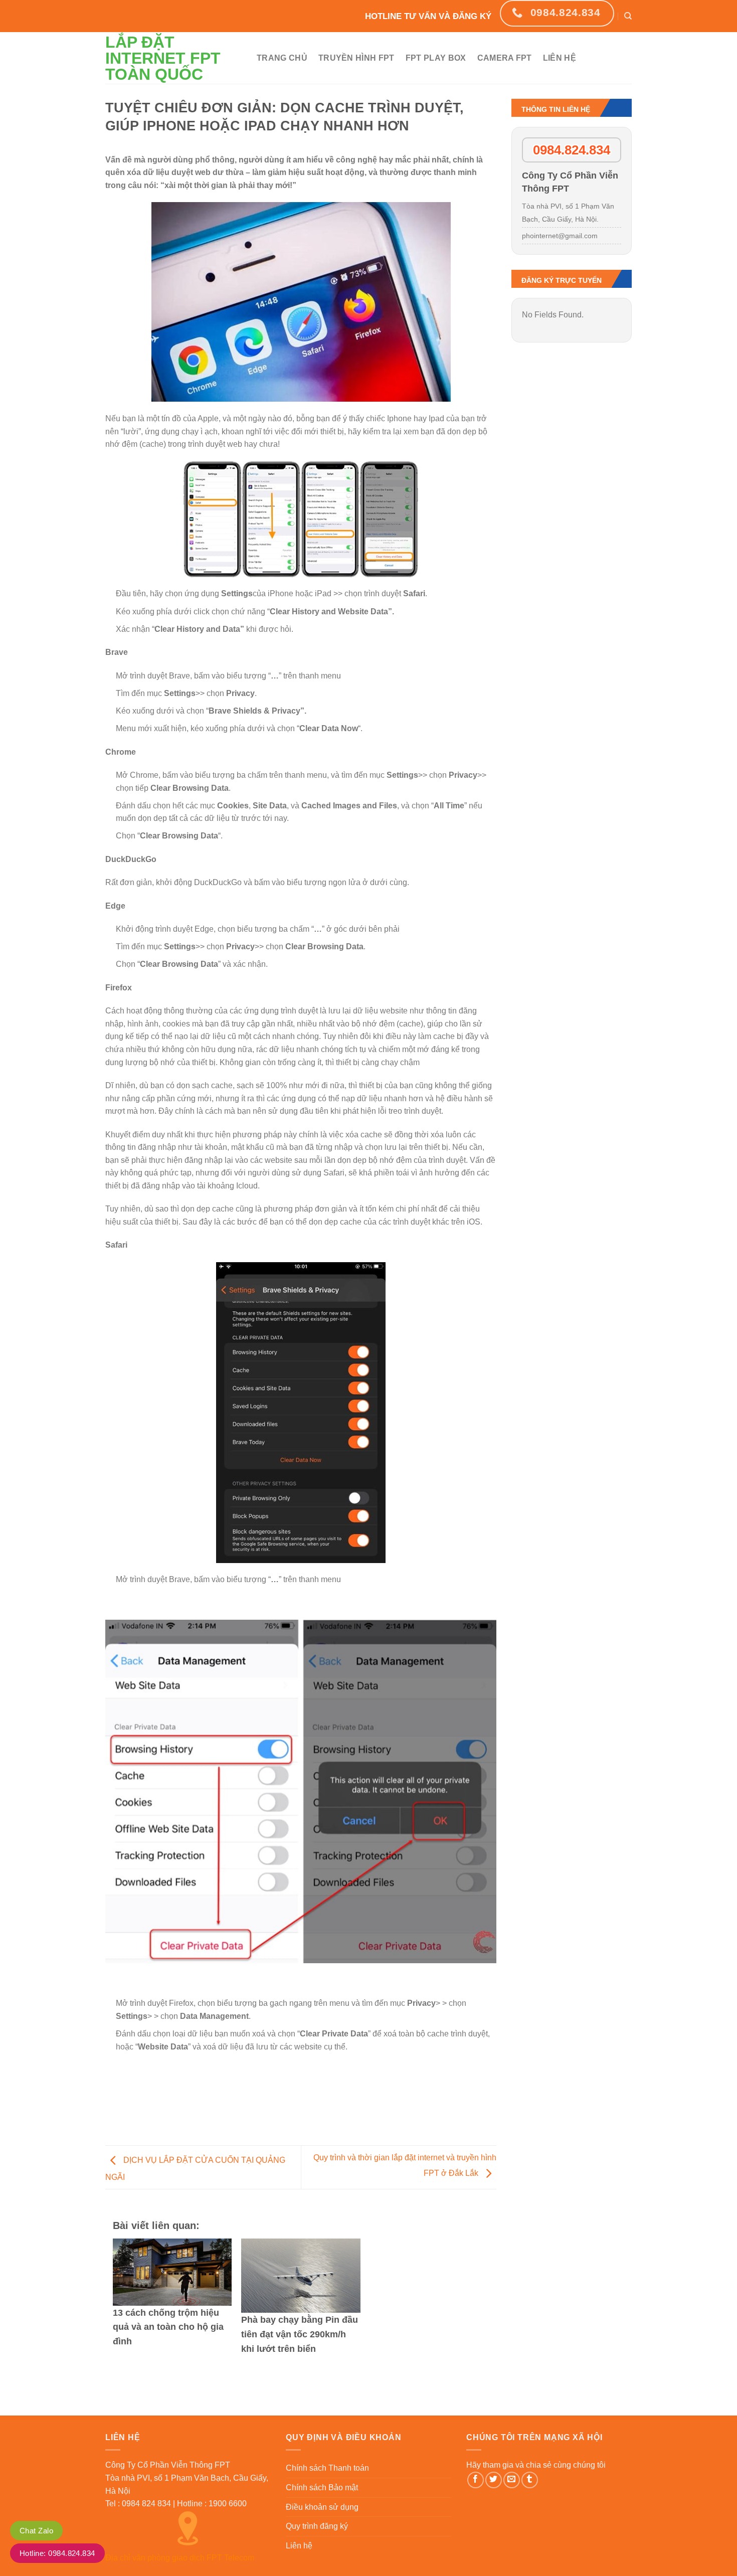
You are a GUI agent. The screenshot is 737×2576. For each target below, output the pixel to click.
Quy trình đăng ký (317, 2526)
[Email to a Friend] (512, 2480)
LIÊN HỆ (560, 58)
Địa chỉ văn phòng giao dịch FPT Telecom (180, 2558)
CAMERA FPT (505, 58)
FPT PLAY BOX (436, 58)
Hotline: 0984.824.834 (57, 2553)
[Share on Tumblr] (530, 2480)
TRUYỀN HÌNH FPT (356, 58)
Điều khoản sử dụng (322, 2507)
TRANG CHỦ (282, 58)
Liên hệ (299, 2546)
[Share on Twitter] (494, 2480)
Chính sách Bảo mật (322, 2487)
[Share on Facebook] (476, 2480)
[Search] (628, 16)
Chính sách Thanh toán (327, 2468)
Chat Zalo (36, 2531)
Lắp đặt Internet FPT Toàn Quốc (163, 58)
